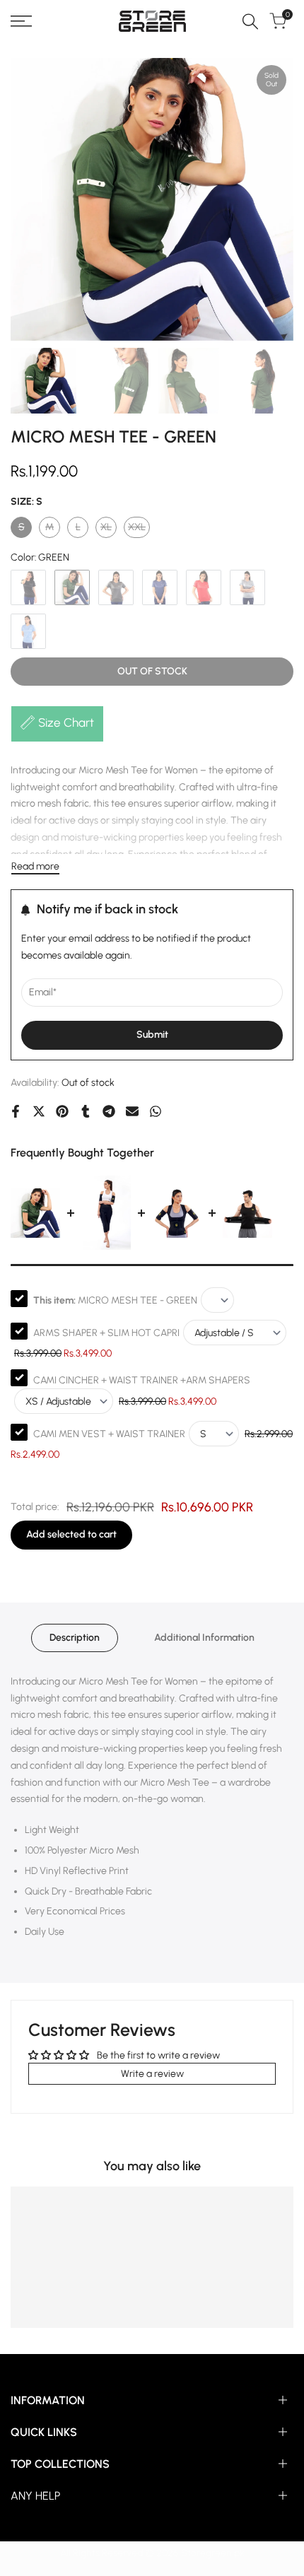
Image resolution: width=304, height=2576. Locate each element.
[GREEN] (72, 587)
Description (75, 1638)
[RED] (204, 587)
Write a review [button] (152, 2074)
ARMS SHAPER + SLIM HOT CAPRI (106, 1333)
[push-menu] (21, 21)
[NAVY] (160, 587)
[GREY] (116, 587)
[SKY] (28, 631)
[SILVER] (247, 587)
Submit (152, 1035)
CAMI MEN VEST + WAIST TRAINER (109, 1434)
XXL (139, 529)
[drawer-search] (250, 22)
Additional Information (204, 1638)
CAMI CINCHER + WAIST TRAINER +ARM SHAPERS (142, 1380)
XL (109, 529)
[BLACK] (28, 587)
